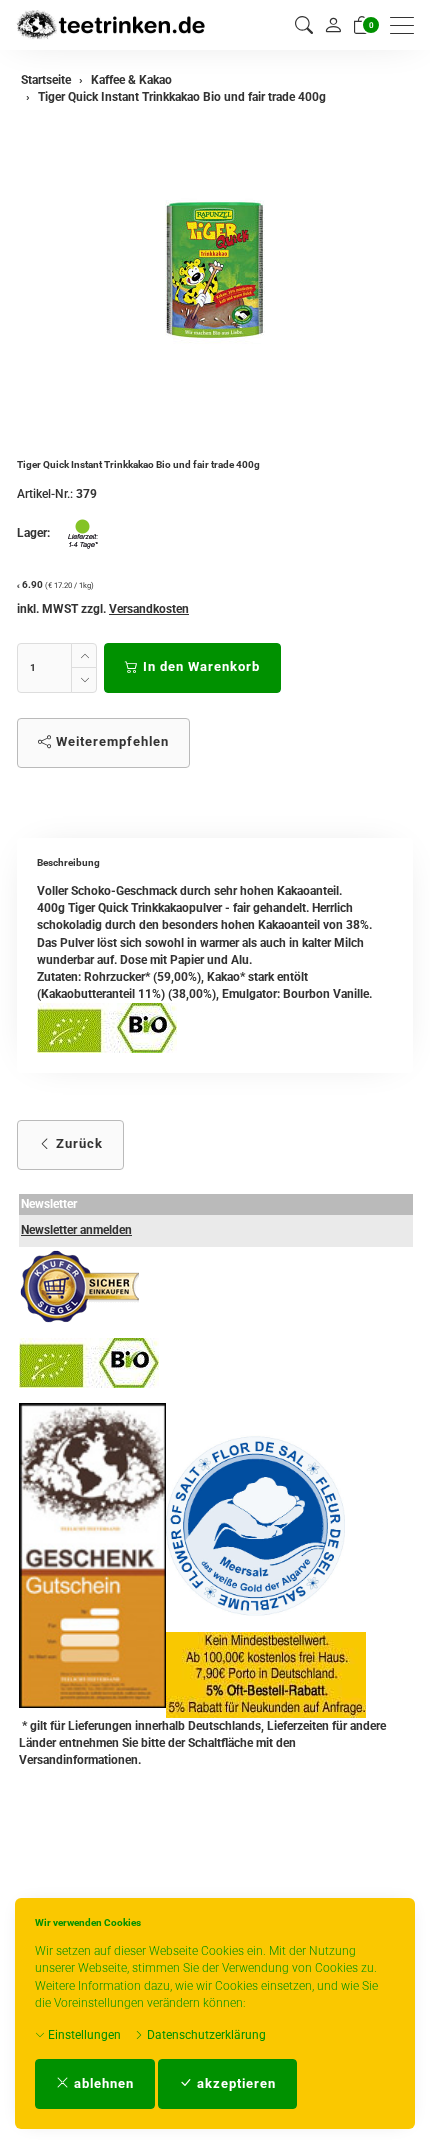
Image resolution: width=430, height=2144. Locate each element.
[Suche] (304, 25)
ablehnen (102, 2083)
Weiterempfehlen (110, 741)
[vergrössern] (215, 270)
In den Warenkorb (199, 666)
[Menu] (407, 25)
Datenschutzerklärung (205, 2035)
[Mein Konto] (333, 25)
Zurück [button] (77, 1143)
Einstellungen (83, 2035)
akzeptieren (234, 2083)
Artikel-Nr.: (45, 494)
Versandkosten (149, 609)
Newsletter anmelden (76, 1230)
